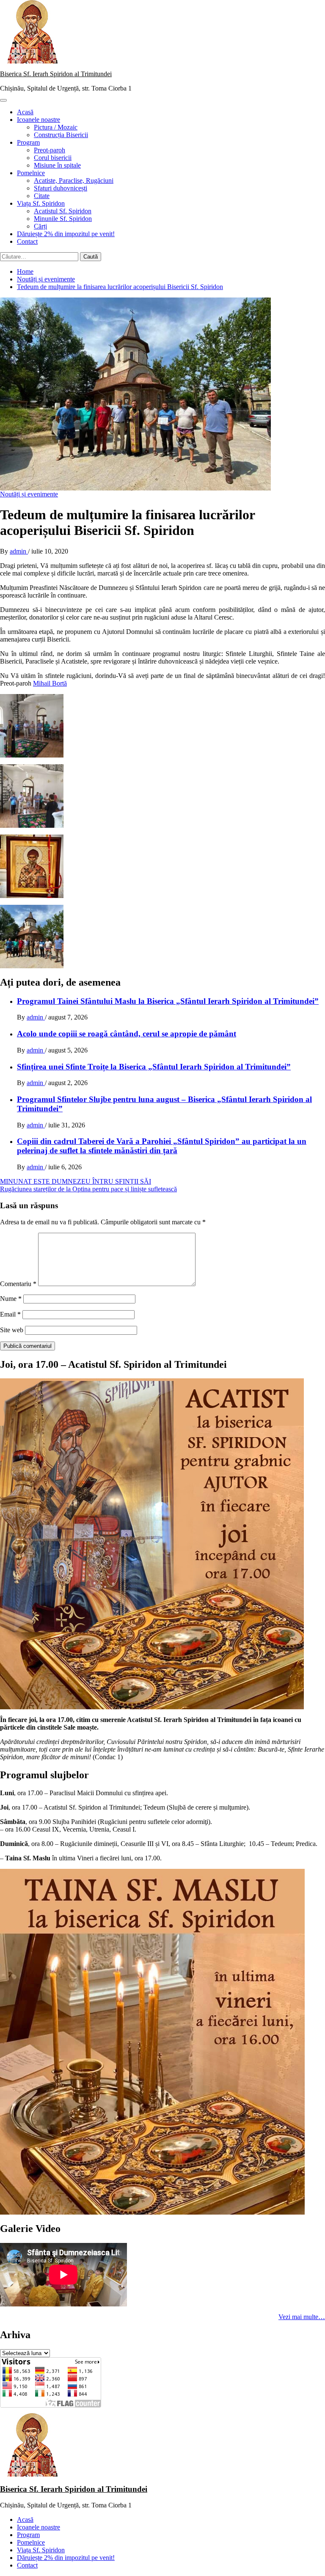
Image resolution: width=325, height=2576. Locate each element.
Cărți (40, 226)
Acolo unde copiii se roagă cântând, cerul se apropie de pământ (127, 1034)
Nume (11, 1299)
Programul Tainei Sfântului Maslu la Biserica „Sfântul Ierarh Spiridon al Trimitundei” (168, 1001)
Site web (12, 1330)
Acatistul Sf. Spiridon (63, 211)
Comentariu (18, 1284)
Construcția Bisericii (61, 135)
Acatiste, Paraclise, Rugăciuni (74, 180)
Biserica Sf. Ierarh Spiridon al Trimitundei (56, 74)
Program (28, 142)
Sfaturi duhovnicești (61, 188)
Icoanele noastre (39, 120)
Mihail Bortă (50, 683)
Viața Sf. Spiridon (41, 203)
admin (19, 551)
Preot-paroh (50, 150)
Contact (27, 241)
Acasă (25, 112)
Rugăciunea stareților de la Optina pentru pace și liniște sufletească (88, 1189)
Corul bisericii (53, 158)
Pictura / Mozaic (56, 127)
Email (10, 1314)
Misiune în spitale (57, 165)
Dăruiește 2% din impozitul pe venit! (66, 234)
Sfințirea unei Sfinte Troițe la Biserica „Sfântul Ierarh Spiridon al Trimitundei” (154, 1067)
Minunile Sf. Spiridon (63, 219)
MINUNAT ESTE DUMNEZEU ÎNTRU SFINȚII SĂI (76, 1181)
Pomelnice (31, 173)
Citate (42, 196)
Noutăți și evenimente (29, 494)
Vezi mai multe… (302, 2317)
